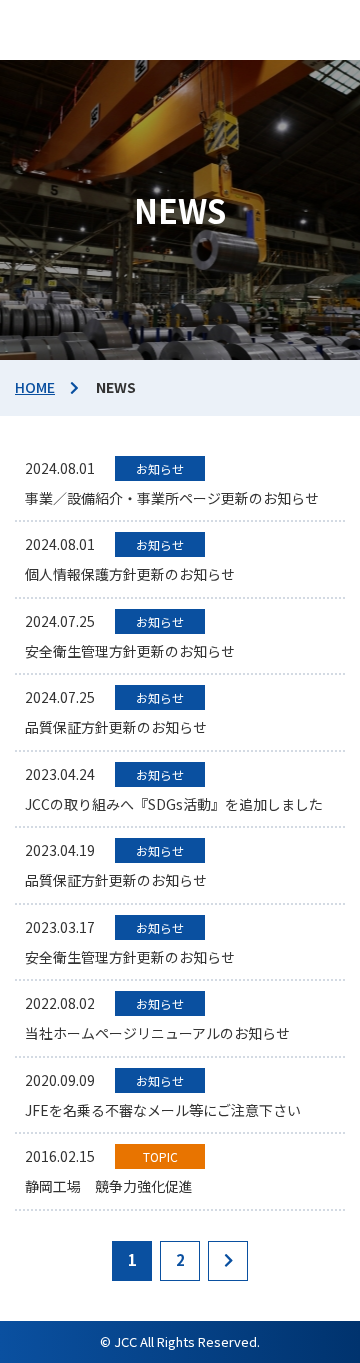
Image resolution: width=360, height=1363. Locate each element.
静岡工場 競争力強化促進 (109, 1186)
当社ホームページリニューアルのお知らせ (157, 1033)
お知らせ (160, 468)
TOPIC (160, 1156)
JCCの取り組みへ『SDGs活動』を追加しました (174, 804)
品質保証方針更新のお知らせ (116, 727)
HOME (35, 387)
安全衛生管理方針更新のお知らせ (130, 651)
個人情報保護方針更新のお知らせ (130, 574)
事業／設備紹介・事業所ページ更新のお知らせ (172, 498)
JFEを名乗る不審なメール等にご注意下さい (163, 1110)
